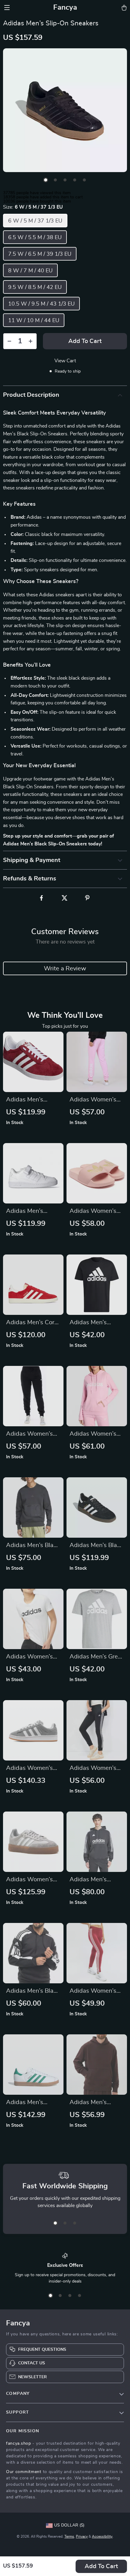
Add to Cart (101, 2566)
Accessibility (102, 2536)
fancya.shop (19, 2443)
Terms (69, 2536)
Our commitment (24, 2472)
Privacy (82, 2536)
